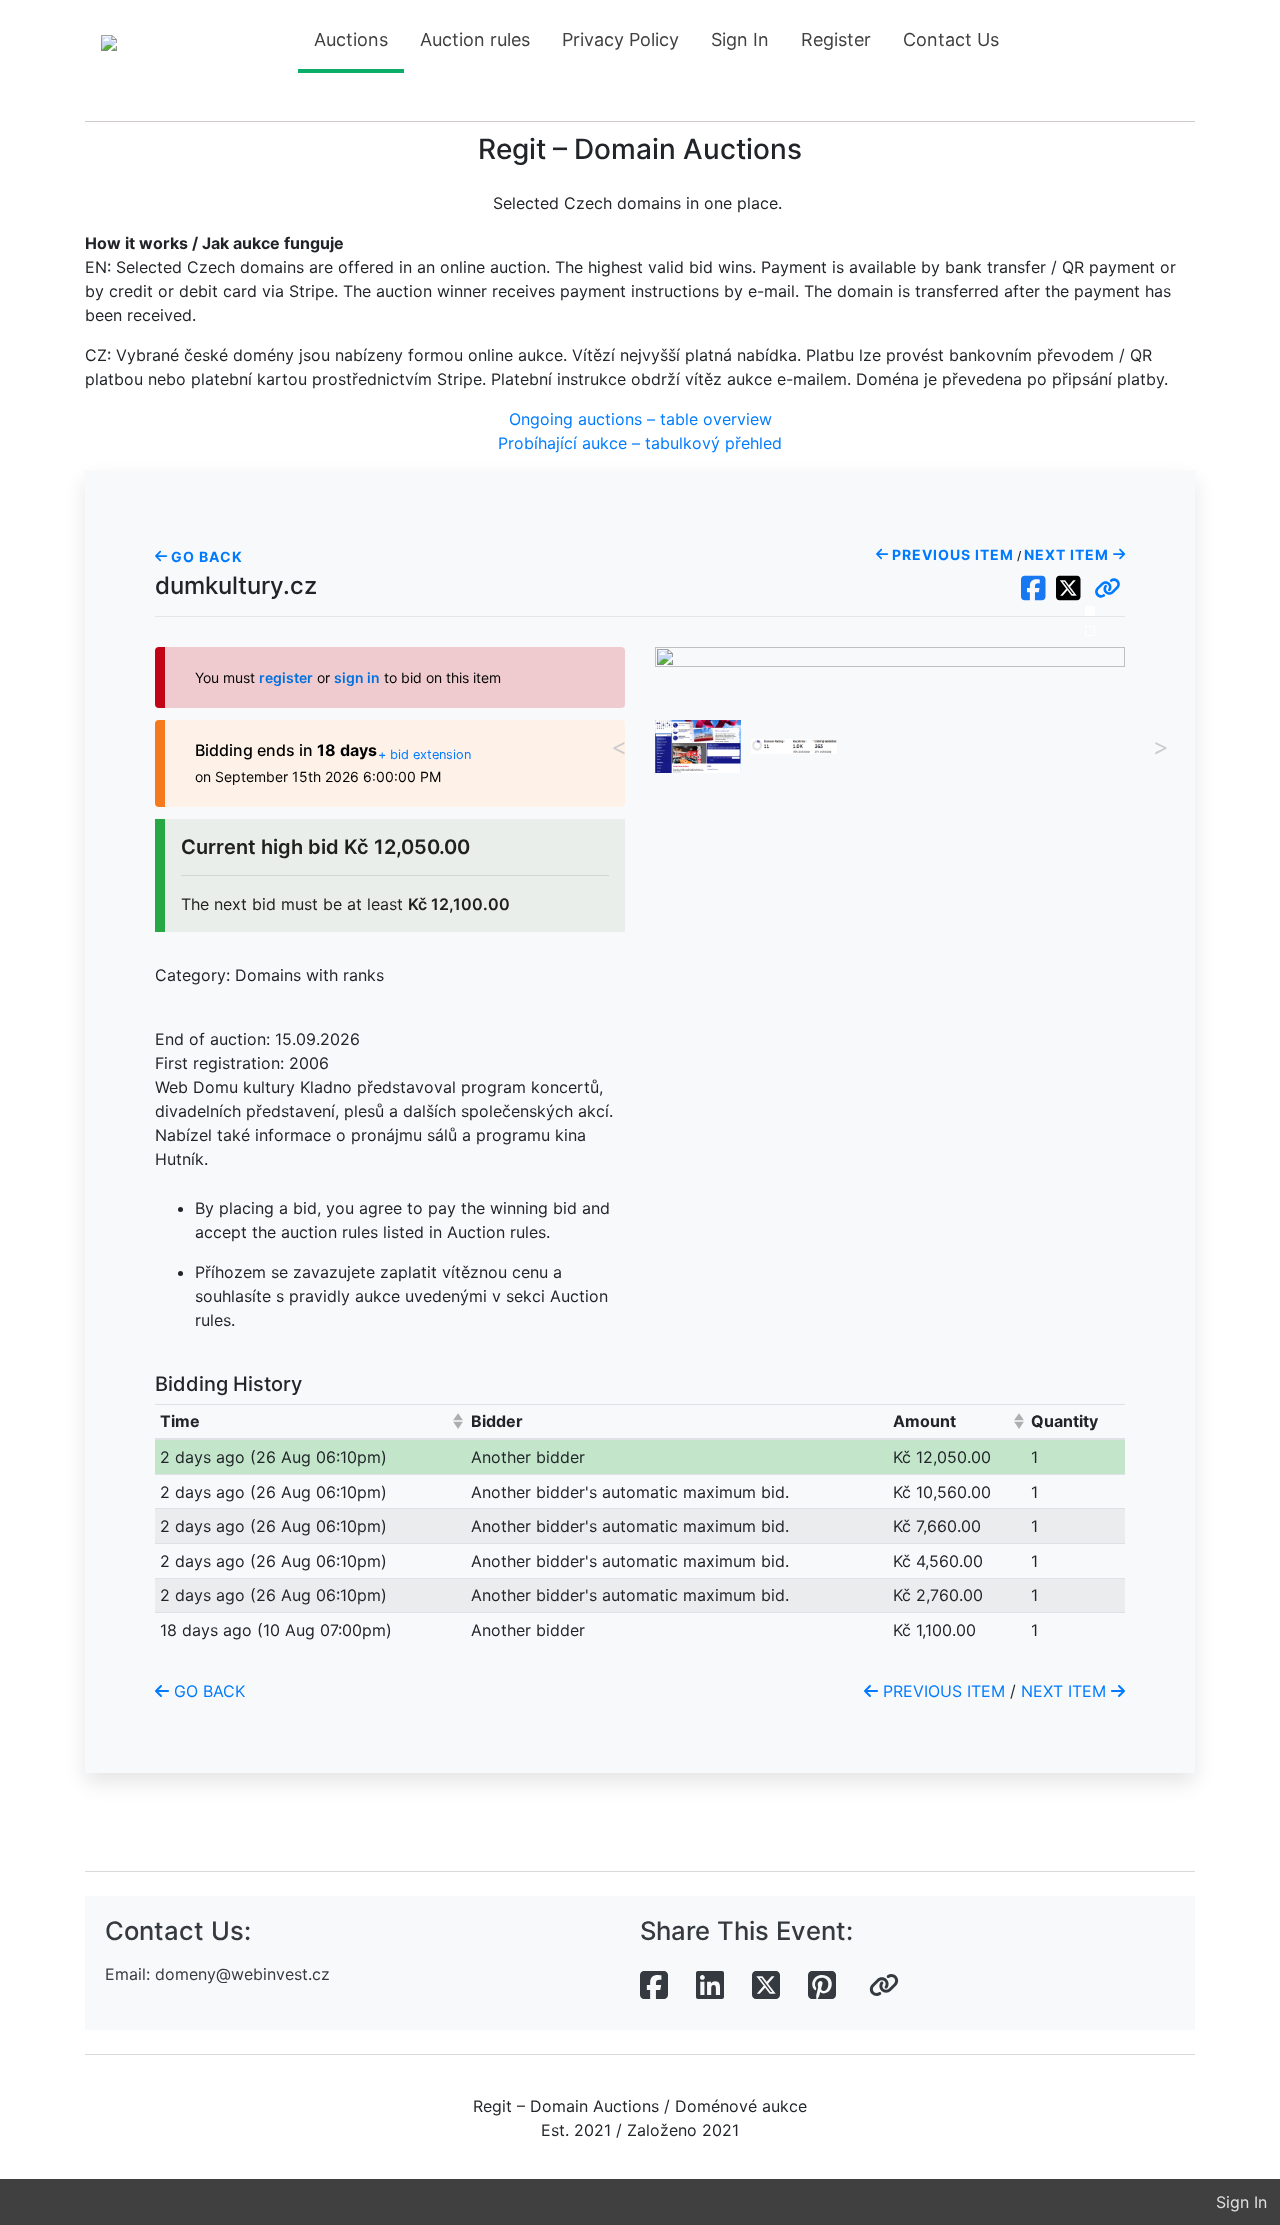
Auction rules (475, 39)
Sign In (740, 39)
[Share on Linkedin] (710, 1986)
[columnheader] (310, 1421)
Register (836, 39)
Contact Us (951, 39)
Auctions (351, 39)
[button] (1107, 589)
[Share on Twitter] (766, 1986)
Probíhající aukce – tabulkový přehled (640, 443)
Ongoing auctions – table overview (640, 419)
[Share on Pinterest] (822, 1986)
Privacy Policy (620, 39)
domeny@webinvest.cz (242, 1974)
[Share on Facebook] (654, 1986)
